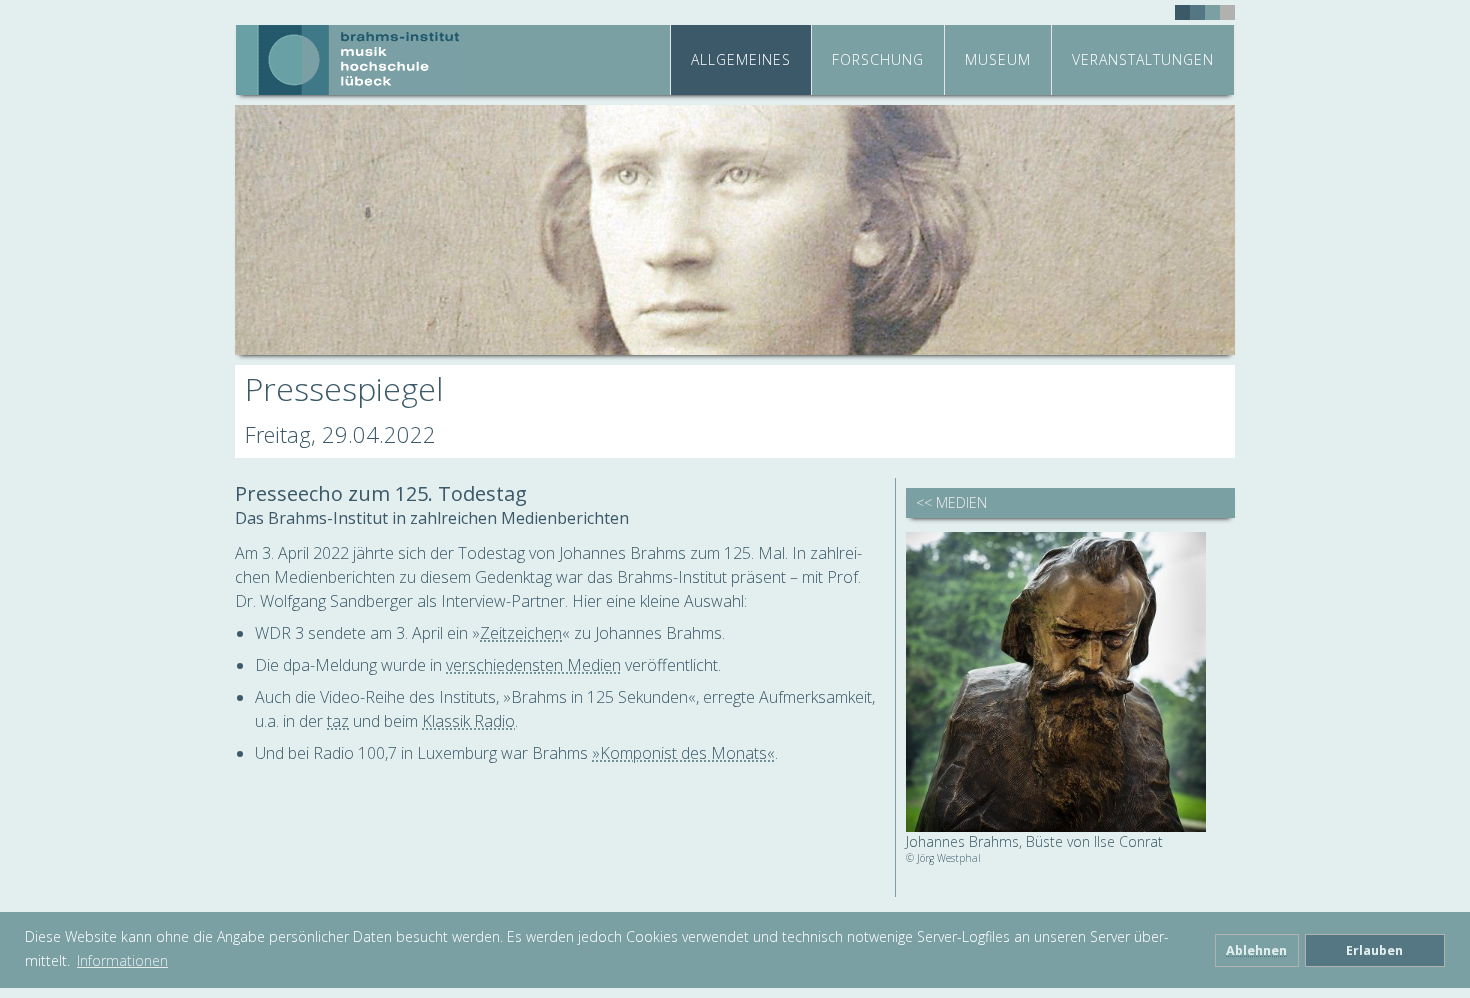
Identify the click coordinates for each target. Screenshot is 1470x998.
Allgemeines (741, 59)
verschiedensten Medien (533, 665)
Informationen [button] (122, 960)
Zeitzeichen (521, 633)
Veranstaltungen (1143, 59)
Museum (998, 59)
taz (338, 721)
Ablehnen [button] (1256, 950)
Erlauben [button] (1374, 950)
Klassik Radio (468, 721)
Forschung (878, 59)
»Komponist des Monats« (683, 753)
